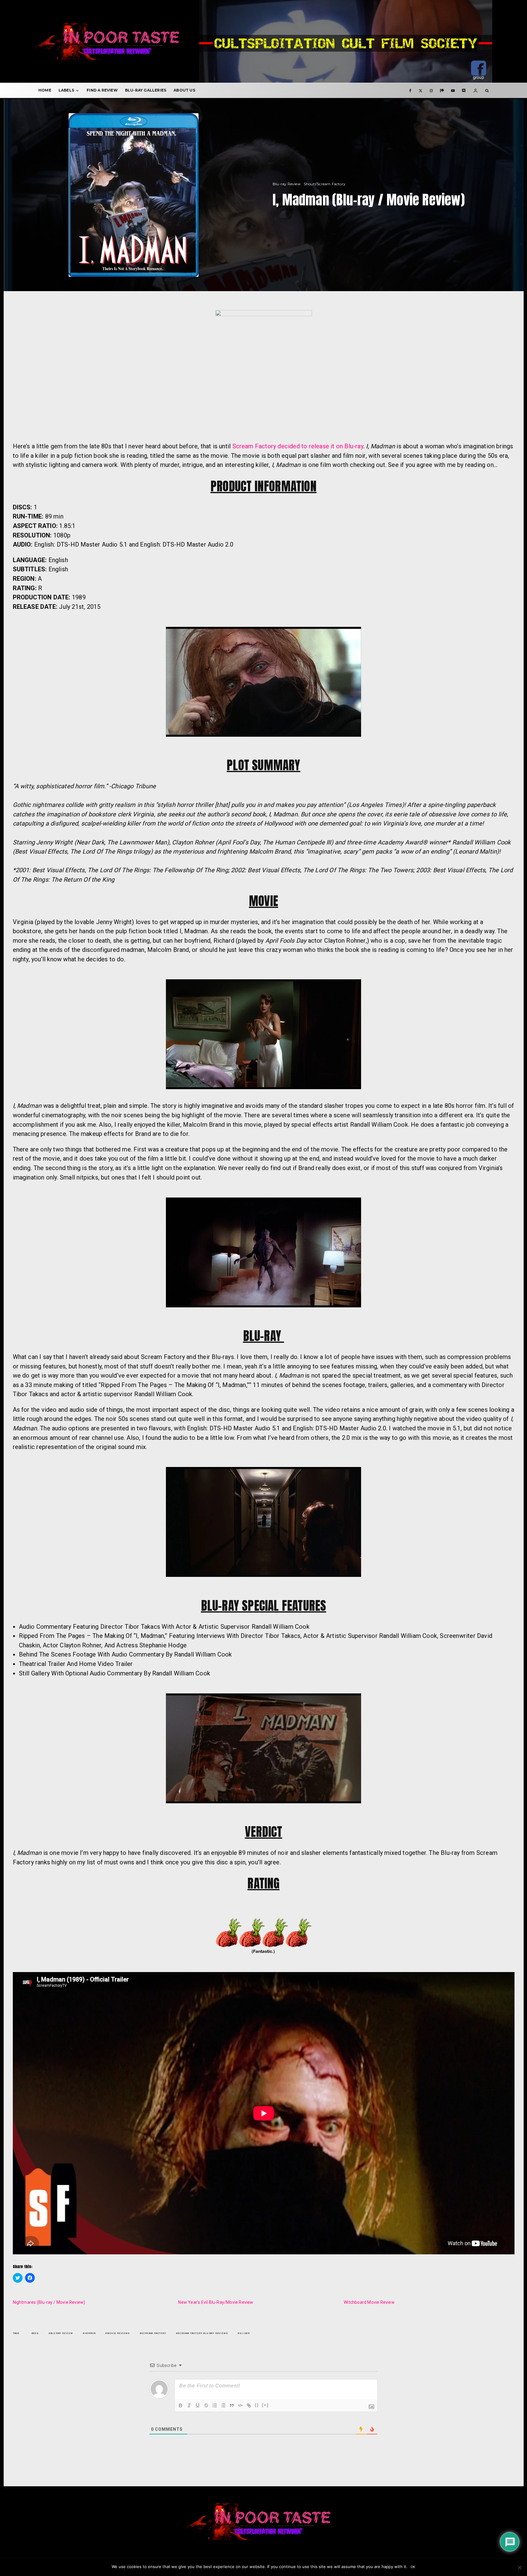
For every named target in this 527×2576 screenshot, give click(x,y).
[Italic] (189, 2405)
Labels (66, 90)
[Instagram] (431, 90)
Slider (245, 2333)
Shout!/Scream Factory (325, 184)
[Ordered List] (215, 2405)
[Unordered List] (223, 2405)
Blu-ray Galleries (146, 90)
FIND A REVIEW (102, 90)
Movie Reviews (118, 2333)
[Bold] (181, 2405)
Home (45, 90)
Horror (90, 2333)
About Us (184, 90)
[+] (265, 2405)
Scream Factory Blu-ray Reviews (203, 2333)
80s (36, 2333)
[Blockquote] (232, 2405)
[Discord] (464, 90)
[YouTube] (453, 90)
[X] (421, 90)
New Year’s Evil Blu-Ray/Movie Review (216, 2302)
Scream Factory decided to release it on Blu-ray (298, 446)
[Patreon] (442, 90)
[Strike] (206, 2405)
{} (257, 2405)
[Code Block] (240, 2405)
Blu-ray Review (287, 184)
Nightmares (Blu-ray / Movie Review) (49, 2302)
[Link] (249, 2405)
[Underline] (198, 2405)
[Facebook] (410, 90)
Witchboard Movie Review (369, 2302)
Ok (413, 2567)
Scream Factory (154, 2333)
